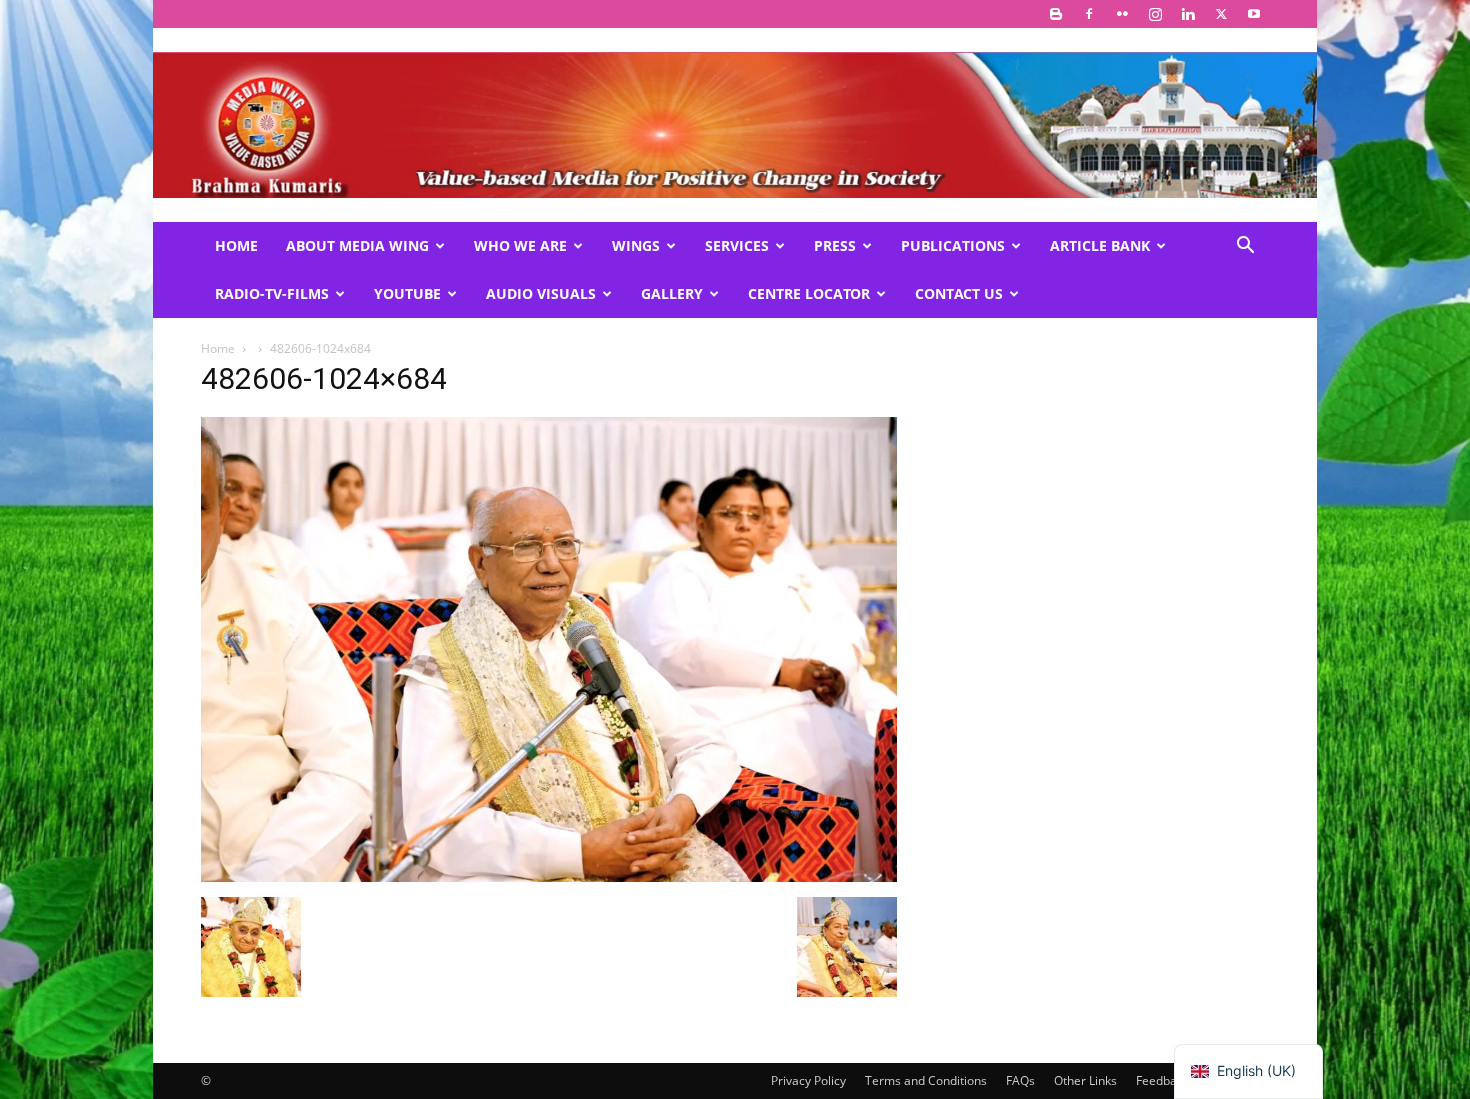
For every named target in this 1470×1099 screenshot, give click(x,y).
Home (236, 245)
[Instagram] (1155, 14)
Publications (953, 245)
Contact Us (959, 293)
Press (835, 245)
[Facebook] (1089, 14)
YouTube (407, 293)
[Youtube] (1254, 14)
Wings (636, 245)
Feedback (1162, 1080)
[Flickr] (1122, 14)
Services (737, 245)
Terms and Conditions (926, 1080)
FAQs (1020, 1080)
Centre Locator (809, 293)
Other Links (1085, 1080)
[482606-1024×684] (549, 876)
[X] (1221, 14)
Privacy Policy (808, 1080)
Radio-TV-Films (272, 293)
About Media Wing (357, 245)
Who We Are (520, 245)
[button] (1245, 247)
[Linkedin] (1188, 14)
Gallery (672, 293)
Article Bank (1100, 245)
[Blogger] (1056, 14)
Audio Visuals (541, 293)
